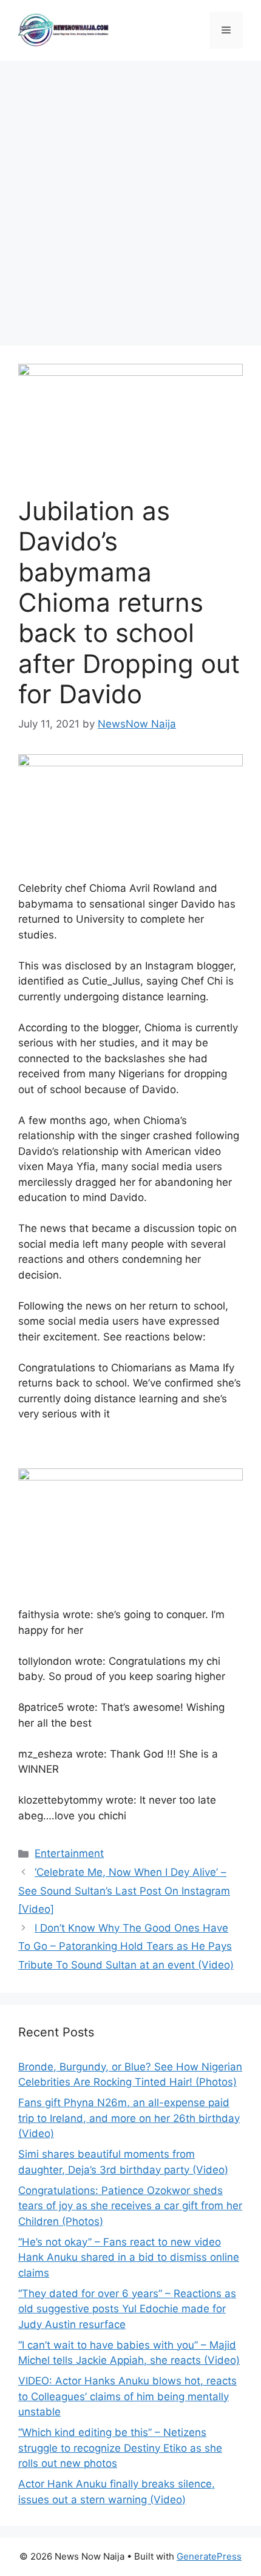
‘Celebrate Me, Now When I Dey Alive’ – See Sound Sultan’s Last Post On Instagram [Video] (124, 1891)
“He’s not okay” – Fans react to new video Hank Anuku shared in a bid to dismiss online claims (129, 2257)
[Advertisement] (130, 197)
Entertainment (69, 1853)
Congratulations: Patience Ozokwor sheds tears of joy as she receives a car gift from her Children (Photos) (130, 2206)
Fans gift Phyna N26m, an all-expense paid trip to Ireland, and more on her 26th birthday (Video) (129, 2118)
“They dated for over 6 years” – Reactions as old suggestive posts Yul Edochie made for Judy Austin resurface (127, 2309)
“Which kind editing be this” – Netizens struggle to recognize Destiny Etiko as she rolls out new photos (120, 2448)
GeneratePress (209, 2556)
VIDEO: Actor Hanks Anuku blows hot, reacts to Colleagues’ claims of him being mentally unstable (127, 2396)
